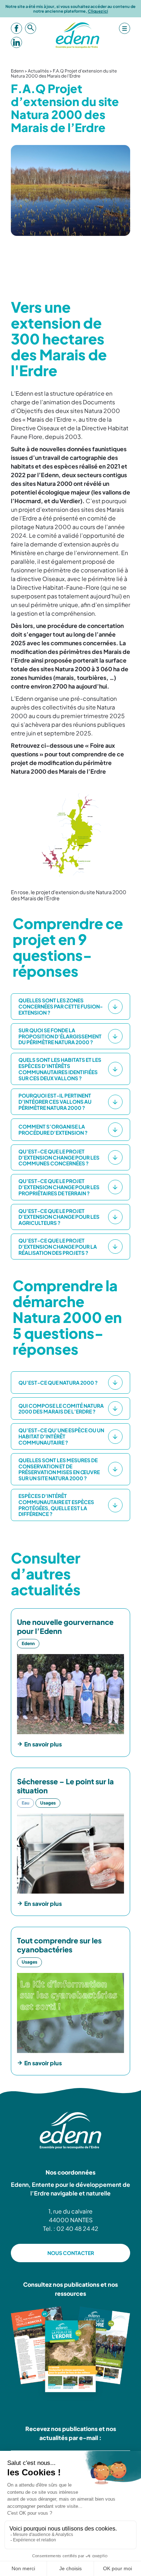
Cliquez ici (98, 11)
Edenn (17, 71)
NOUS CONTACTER (71, 2253)
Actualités (38, 71)
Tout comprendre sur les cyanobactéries (59, 1945)
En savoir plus (43, 1744)
